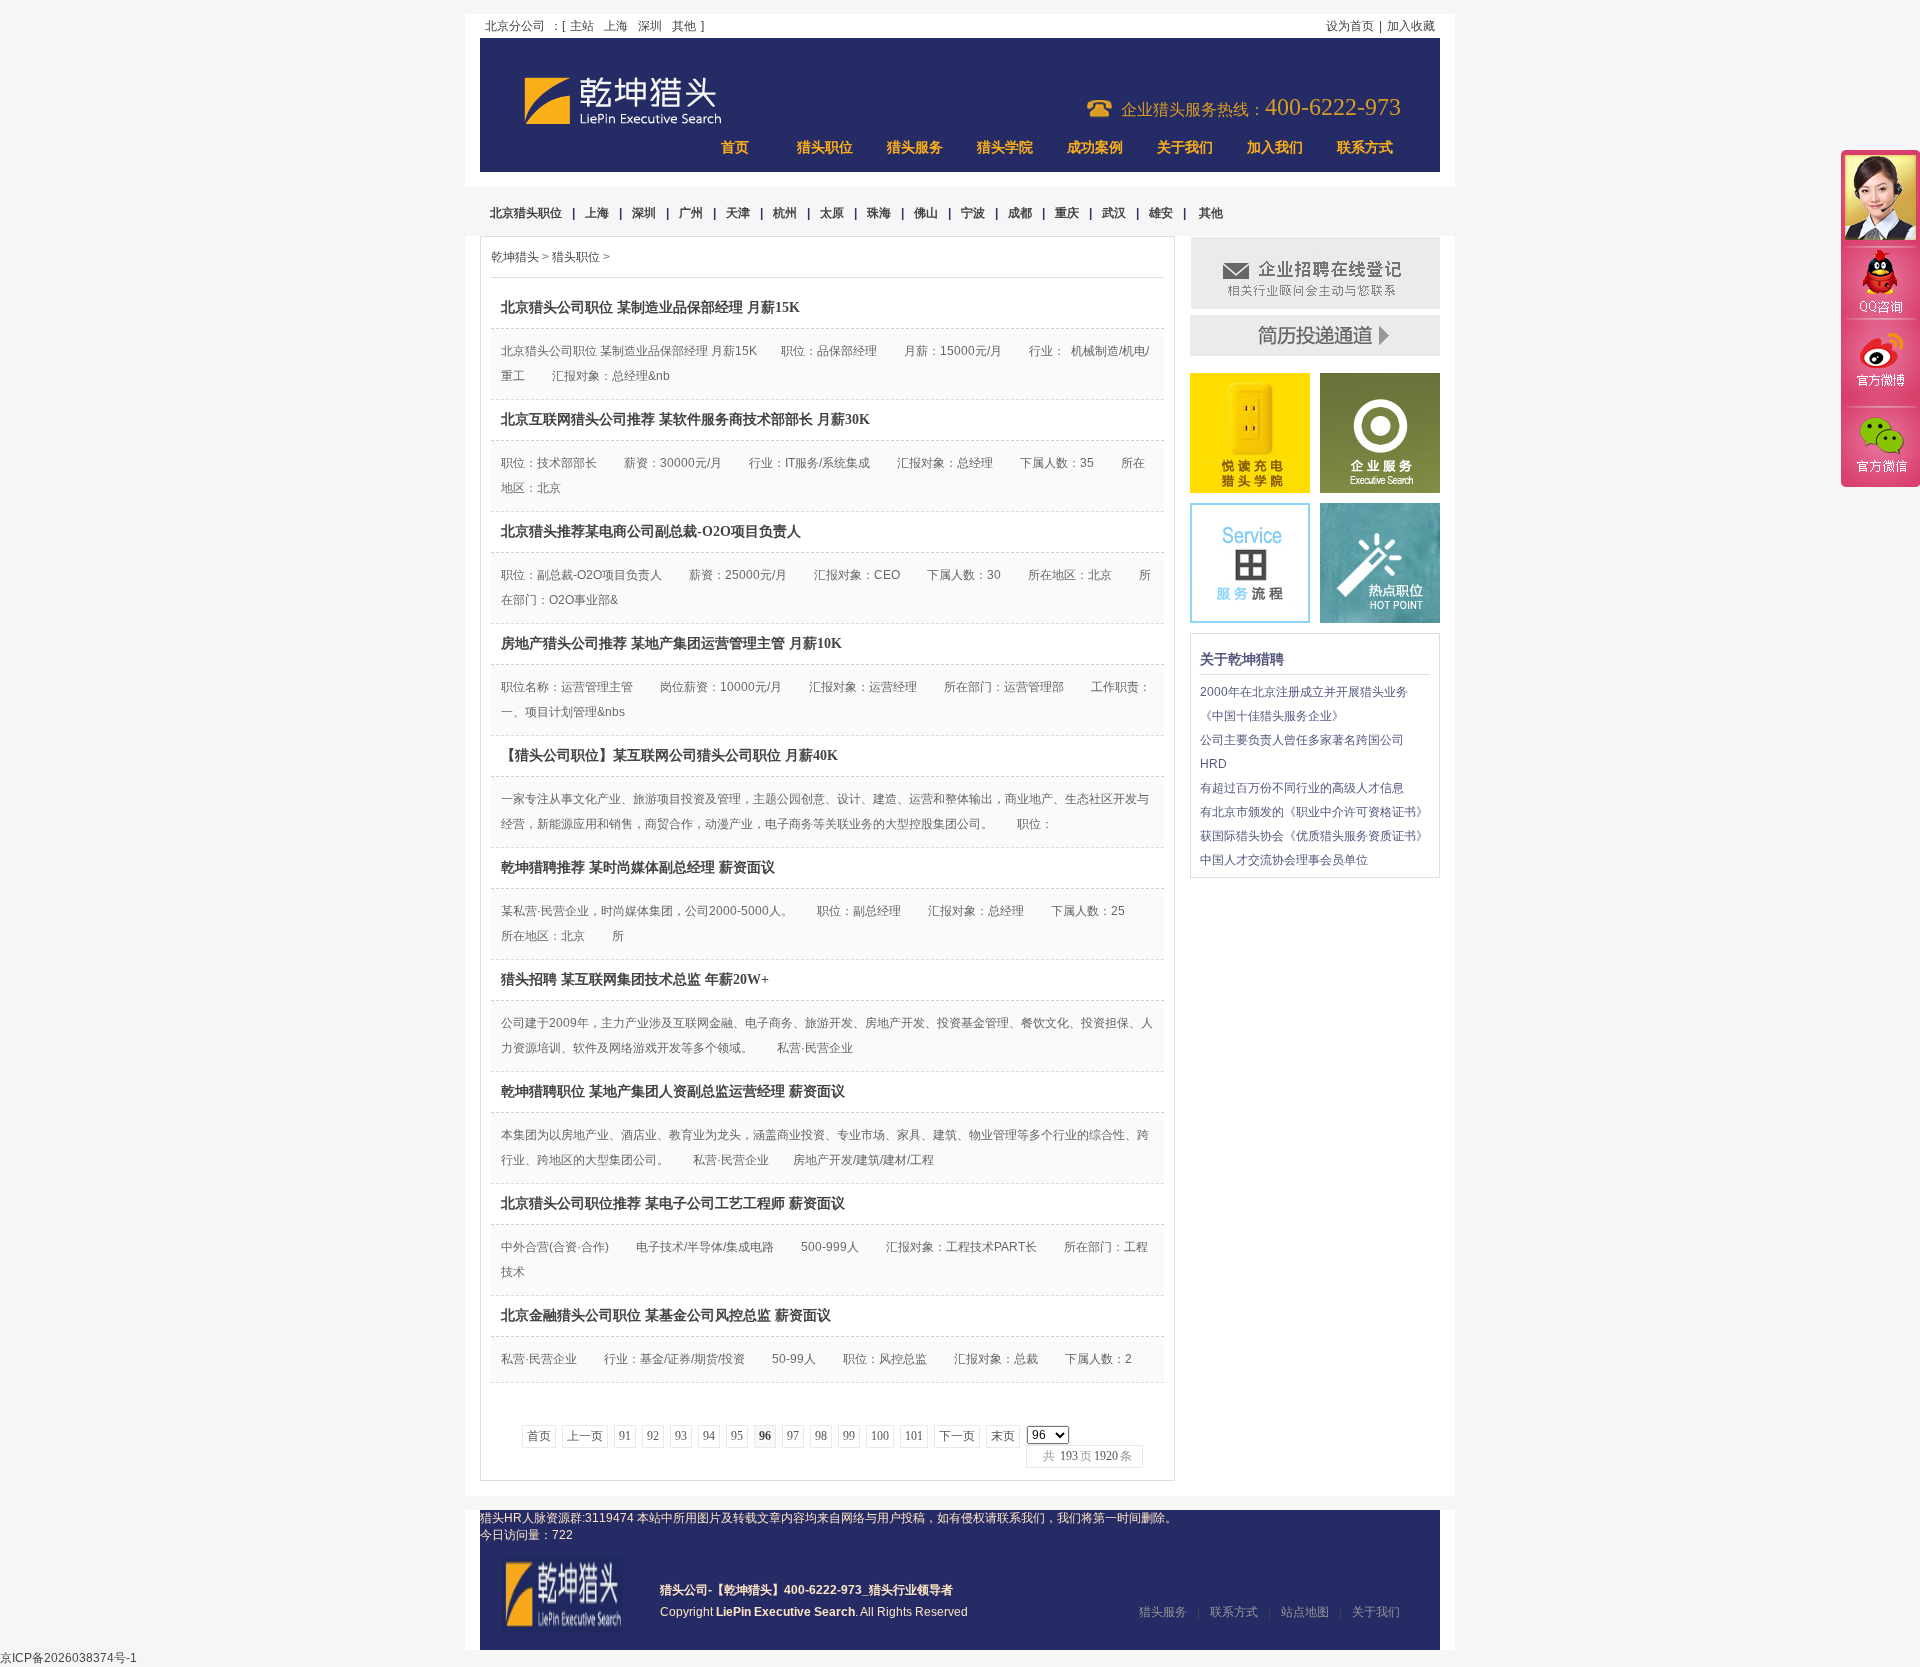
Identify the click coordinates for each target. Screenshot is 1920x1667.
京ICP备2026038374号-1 (68, 1658)
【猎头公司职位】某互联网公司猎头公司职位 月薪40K (669, 755)
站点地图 (1305, 1612)
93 (681, 1436)
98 (821, 1436)
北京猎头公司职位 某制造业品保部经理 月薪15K (650, 307)
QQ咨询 (1880, 283)
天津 (738, 213)
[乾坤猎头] (562, 1628)
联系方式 (1365, 147)
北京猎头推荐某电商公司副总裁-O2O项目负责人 (651, 531)
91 (625, 1436)
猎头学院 (1005, 147)
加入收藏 (1411, 26)
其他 (684, 26)
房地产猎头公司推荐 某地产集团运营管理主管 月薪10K (671, 643)
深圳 (650, 26)
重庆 (1067, 213)
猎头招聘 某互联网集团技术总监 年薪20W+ (635, 979)
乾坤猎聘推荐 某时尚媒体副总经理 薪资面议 (638, 867)
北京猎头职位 (526, 213)
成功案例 (1095, 147)
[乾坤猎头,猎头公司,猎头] (623, 122)
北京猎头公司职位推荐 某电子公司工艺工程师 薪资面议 (673, 1203)
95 (737, 1436)
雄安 (1161, 213)
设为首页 (1350, 26)
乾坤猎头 (515, 257)
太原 (832, 213)
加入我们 (1275, 147)
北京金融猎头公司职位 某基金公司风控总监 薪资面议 (666, 1315)
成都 (1020, 213)
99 (849, 1436)
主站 (582, 26)
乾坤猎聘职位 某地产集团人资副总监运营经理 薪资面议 (673, 1091)
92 (653, 1436)
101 (914, 1436)
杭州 (785, 213)
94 (709, 1436)
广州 (691, 213)
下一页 (957, 1436)
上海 (616, 26)
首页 (735, 147)
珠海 (879, 213)
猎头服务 (915, 147)
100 (880, 1436)
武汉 (1114, 213)
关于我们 (1185, 147)
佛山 (926, 213)
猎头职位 (825, 147)
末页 (1003, 1436)
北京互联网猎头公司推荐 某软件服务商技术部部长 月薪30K (685, 419)
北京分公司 (515, 26)
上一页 (585, 1436)
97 (793, 1436)
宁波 (973, 213)
